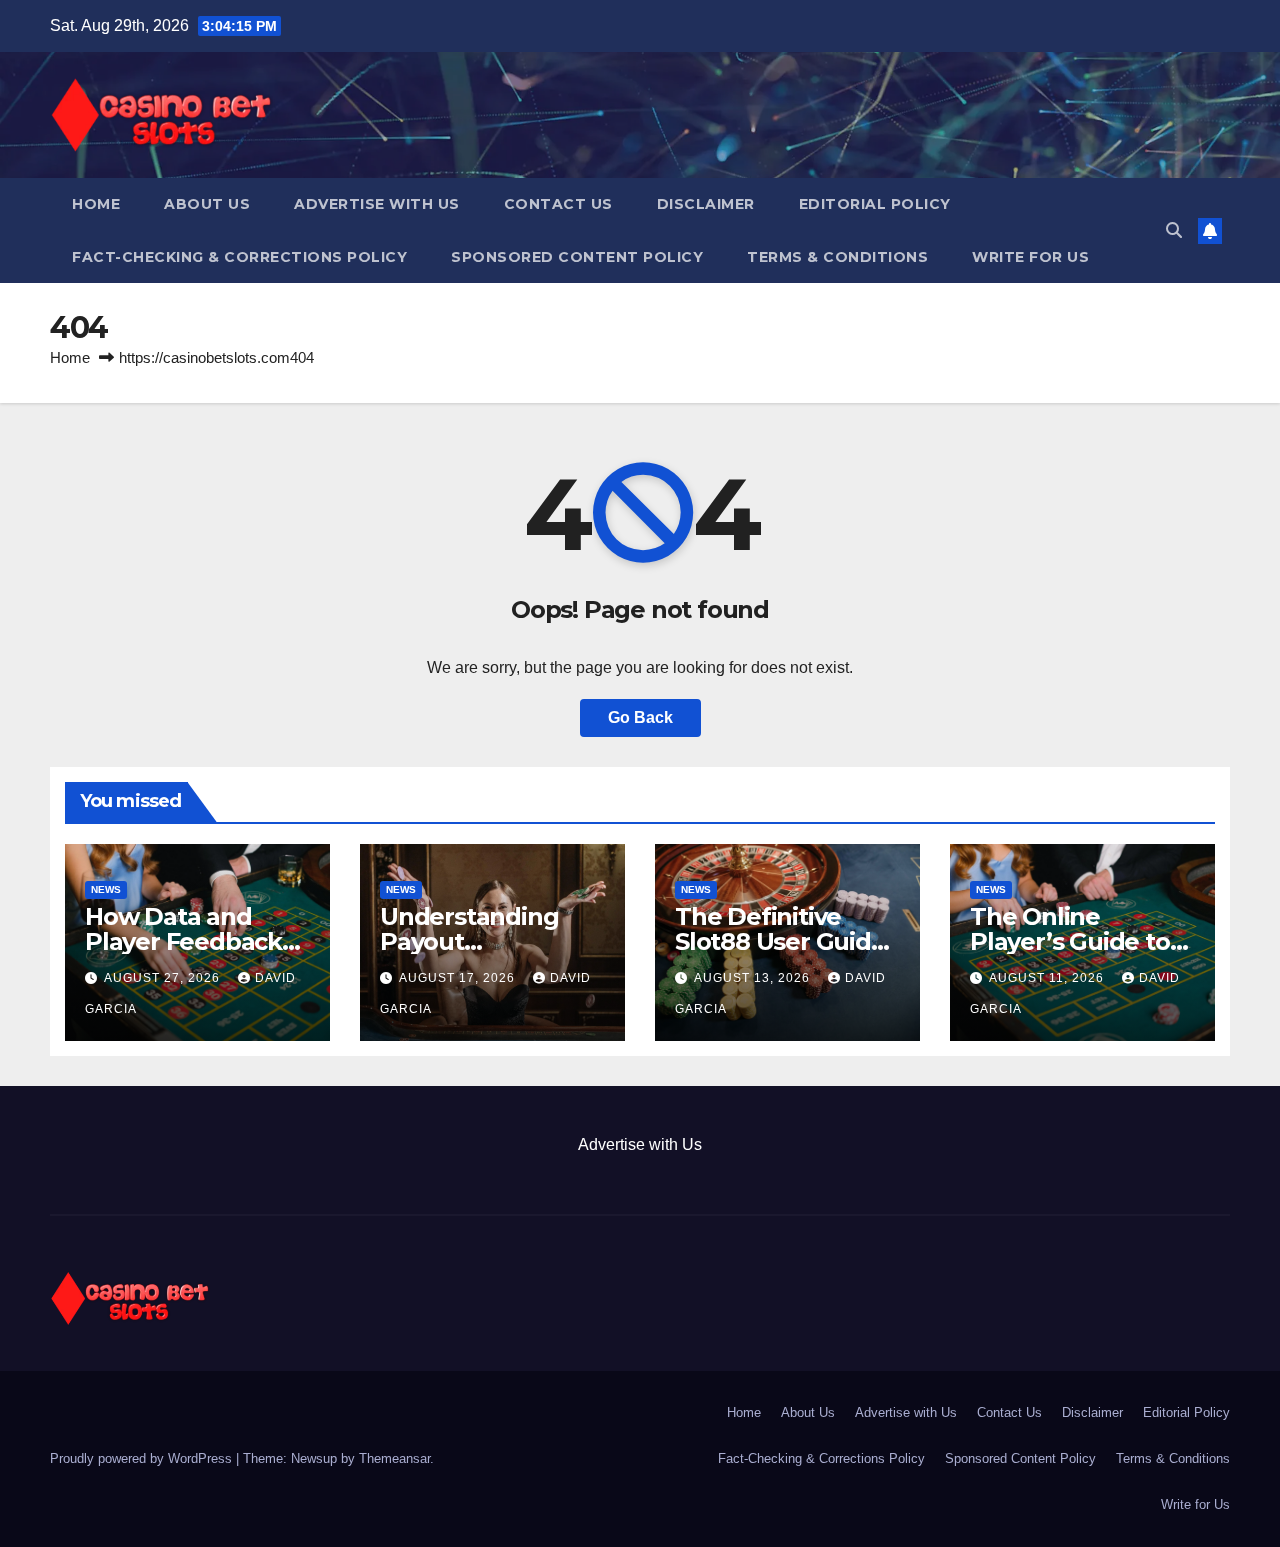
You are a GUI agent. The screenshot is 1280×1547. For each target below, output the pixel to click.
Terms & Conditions (837, 257)
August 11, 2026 (1048, 978)
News (106, 889)
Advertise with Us (377, 204)
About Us (207, 204)
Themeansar (394, 1458)
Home (96, 204)
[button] (1174, 230)
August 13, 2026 (754, 978)
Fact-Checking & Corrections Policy (239, 257)
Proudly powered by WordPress (143, 1458)
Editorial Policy (875, 204)
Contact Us (558, 204)
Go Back (640, 717)
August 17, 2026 (459, 978)
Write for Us (1030, 257)
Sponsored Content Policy (577, 257)
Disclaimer (706, 204)
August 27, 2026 (164, 978)
